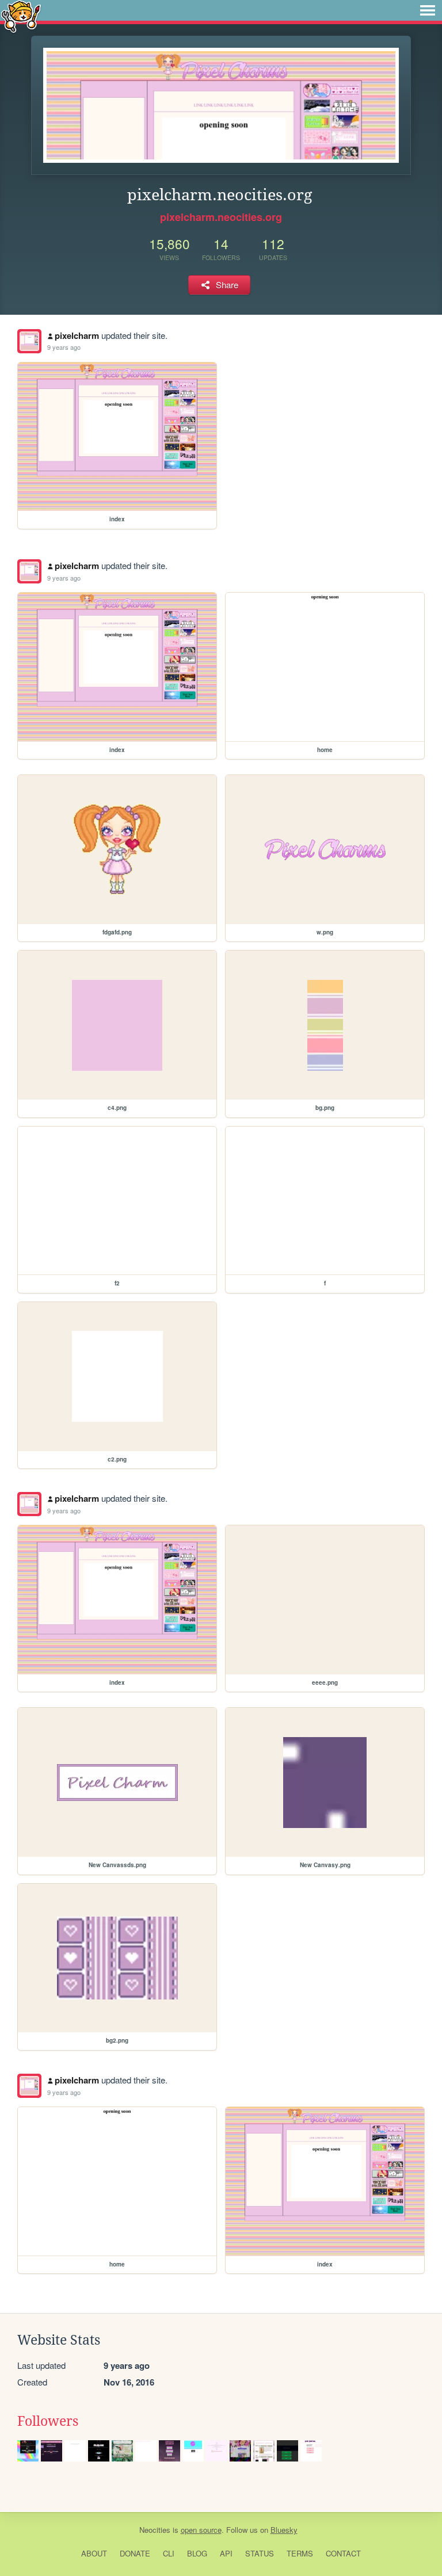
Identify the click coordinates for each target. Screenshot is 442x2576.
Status (260, 2553)
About (94, 2553)
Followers (48, 2421)
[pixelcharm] (29, 341)
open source (201, 2530)
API (226, 2553)
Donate (135, 2553)
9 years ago (64, 347)
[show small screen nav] (428, 10)
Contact (343, 2553)
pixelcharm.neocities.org (221, 217)
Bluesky (284, 2530)
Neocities (155, 2530)
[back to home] (21, 16)
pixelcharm (77, 335)
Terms (300, 2553)
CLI (169, 2553)
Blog (197, 2553)
